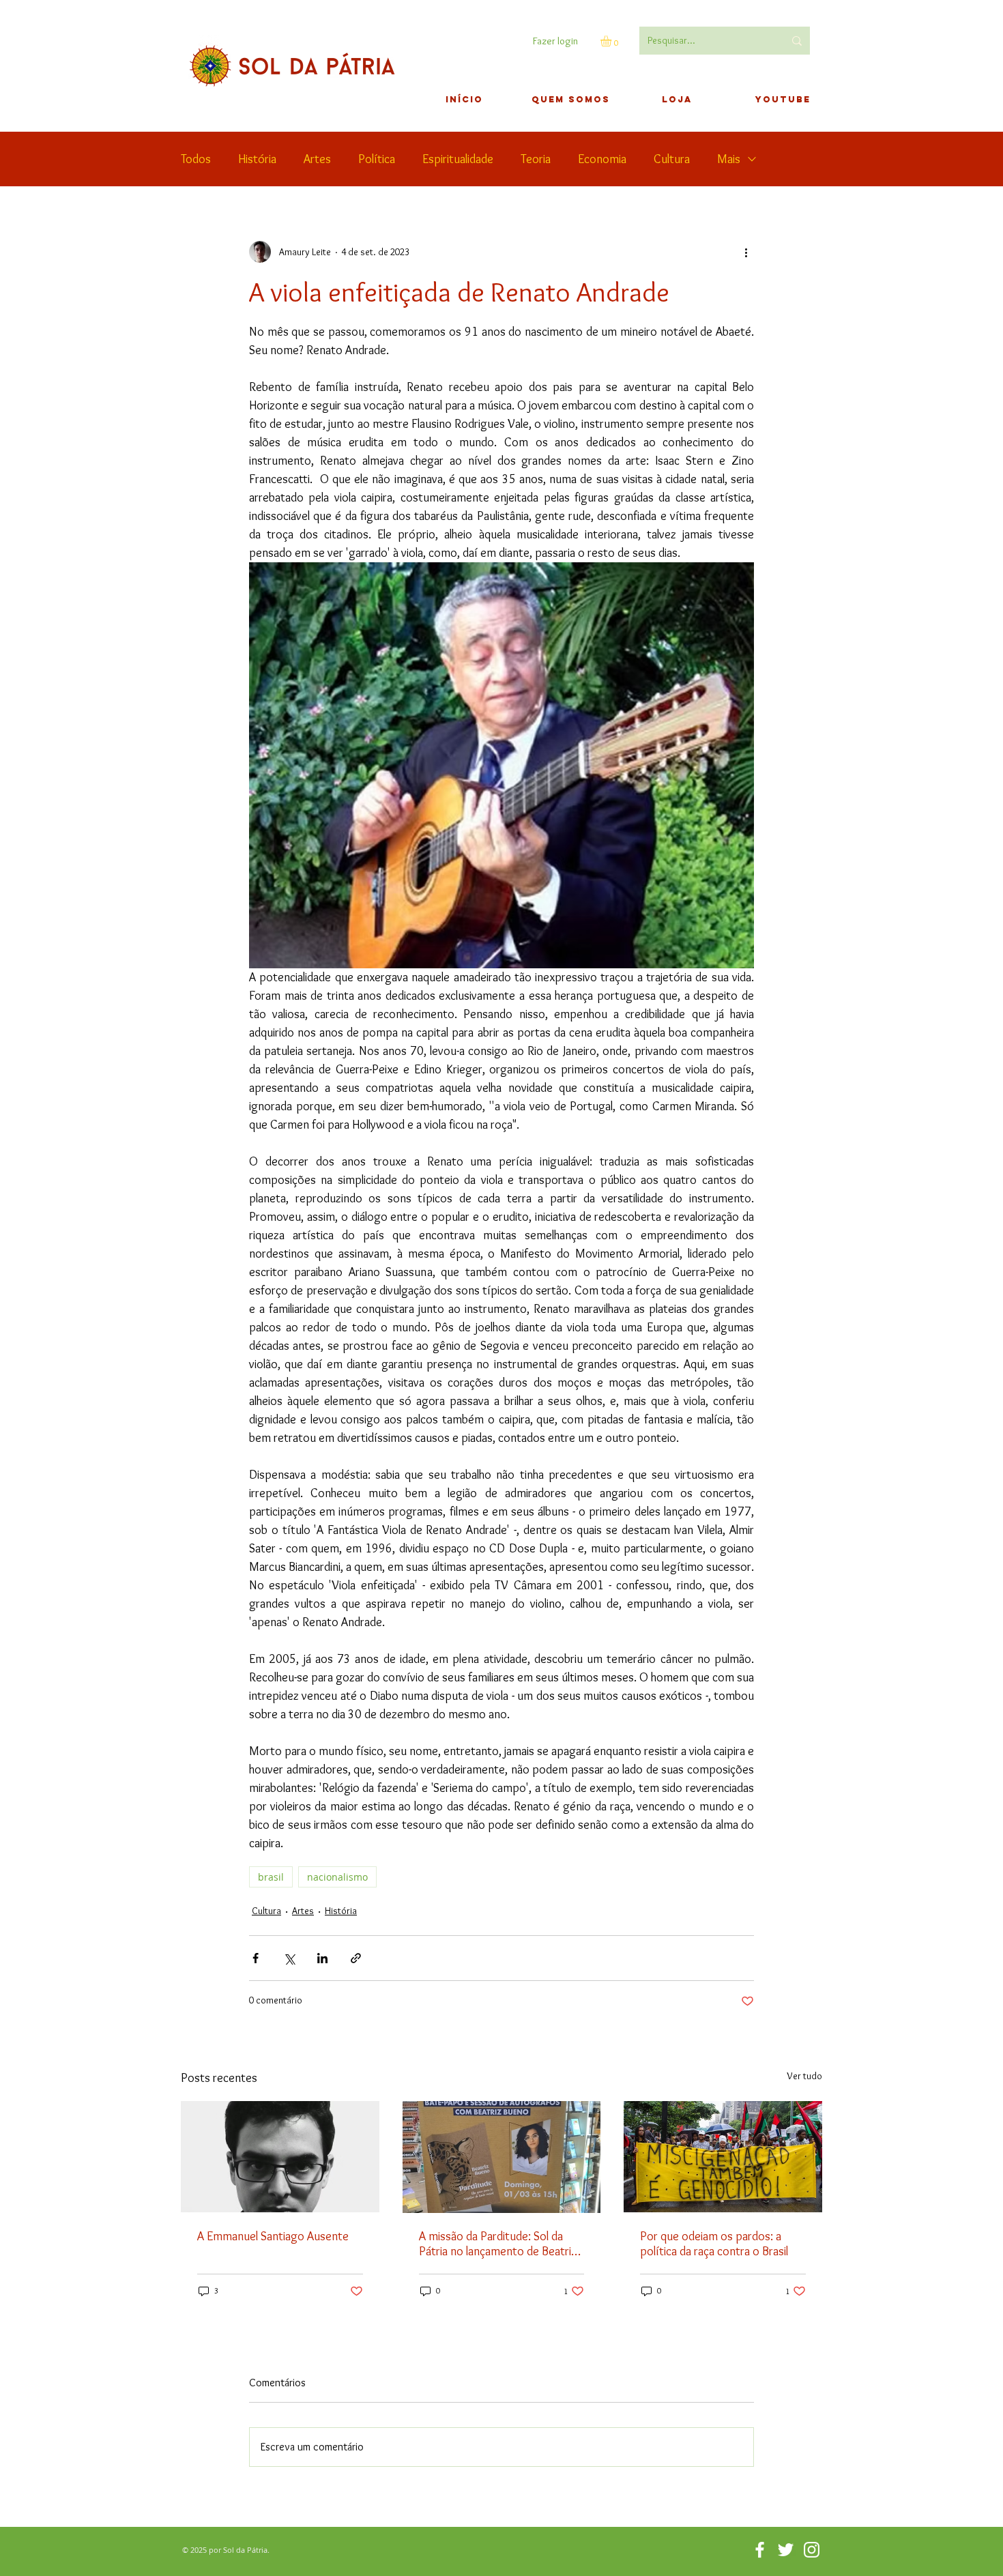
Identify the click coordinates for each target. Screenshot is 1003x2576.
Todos (196, 159)
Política (377, 159)
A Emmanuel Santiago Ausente (273, 2236)
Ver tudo (804, 2076)
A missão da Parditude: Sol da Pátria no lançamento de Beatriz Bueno (498, 2244)
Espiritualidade (458, 159)
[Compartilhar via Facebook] (256, 1958)
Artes (317, 159)
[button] (612, 41)
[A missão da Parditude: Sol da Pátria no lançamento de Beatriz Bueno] (502, 2157)
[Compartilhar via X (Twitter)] (289, 1958)
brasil (271, 1877)
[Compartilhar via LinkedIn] (322, 1958)
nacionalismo (337, 1877)
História (257, 159)
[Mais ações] (746, 252)
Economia (602, 159)
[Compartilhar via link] (356, 1958)
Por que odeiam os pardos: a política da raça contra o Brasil (714, 2244)
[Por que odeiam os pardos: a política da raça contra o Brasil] (723, 2157)
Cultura (672, 159)
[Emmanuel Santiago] (280, 2157)
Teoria (536, 159)
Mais (729, 159)
